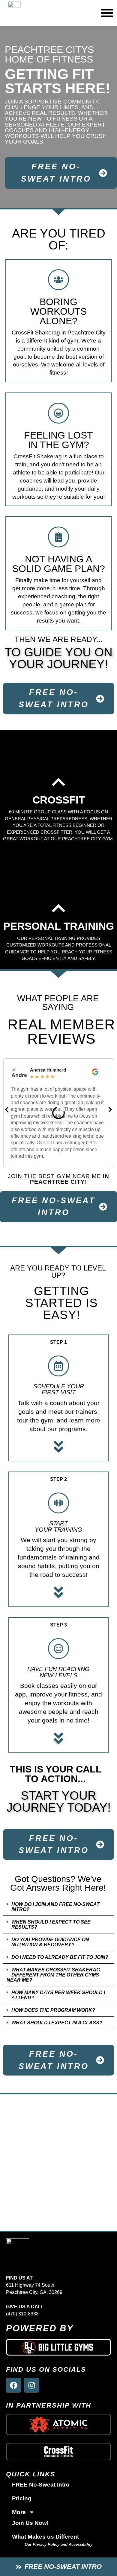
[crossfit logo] (59, 2452)
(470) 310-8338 (22, 2314)
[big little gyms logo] (58, 2347)
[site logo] (18, 2253)
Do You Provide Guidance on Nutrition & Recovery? (50, 1942)
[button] (7, 1110)
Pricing (22, 2498)
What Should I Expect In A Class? (57, 2023)
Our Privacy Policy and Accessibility (58, 2544)
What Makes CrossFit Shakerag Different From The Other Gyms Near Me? (53, 1975)
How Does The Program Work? (53, 2010)
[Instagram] (31, 2385)
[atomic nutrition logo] (58, 2424)
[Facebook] (13, 2385)
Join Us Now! (30, 2523)
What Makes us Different (45, 2537)
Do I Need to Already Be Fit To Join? (60, 1957)
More (19, 2512)
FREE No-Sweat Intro (41, 2485)
